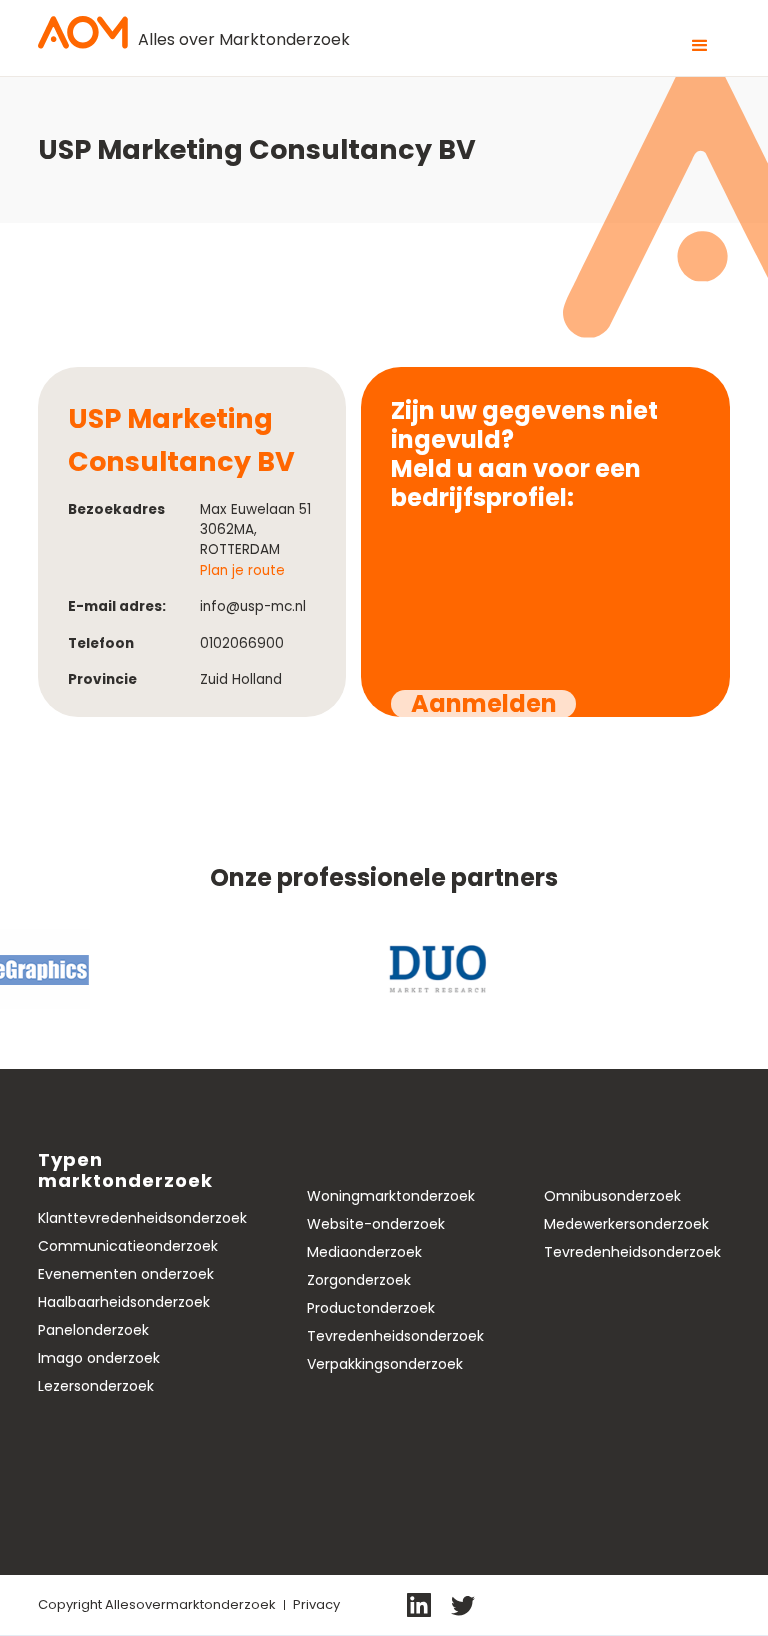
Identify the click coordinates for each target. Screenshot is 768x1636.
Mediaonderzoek (364, 1252)
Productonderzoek (371, 1308)
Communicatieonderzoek (128, 1246)
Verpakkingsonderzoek (385, 1364)
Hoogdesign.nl (681, 1604)
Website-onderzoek (376, 1224)
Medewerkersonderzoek (626, 1224)
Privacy (316, 1604)
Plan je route (242, 570)
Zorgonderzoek (359, 1280)
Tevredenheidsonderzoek (395, 1336)
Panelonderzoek (93, 1330)
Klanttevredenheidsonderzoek (142, 1218)
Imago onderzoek (99, 1358)
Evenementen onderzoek (126, 1274)
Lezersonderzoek (96, 1386)
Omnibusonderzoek (612, 1196)
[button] (700, 46)
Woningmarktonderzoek (391, 1196)
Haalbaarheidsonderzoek (124, 1302)
